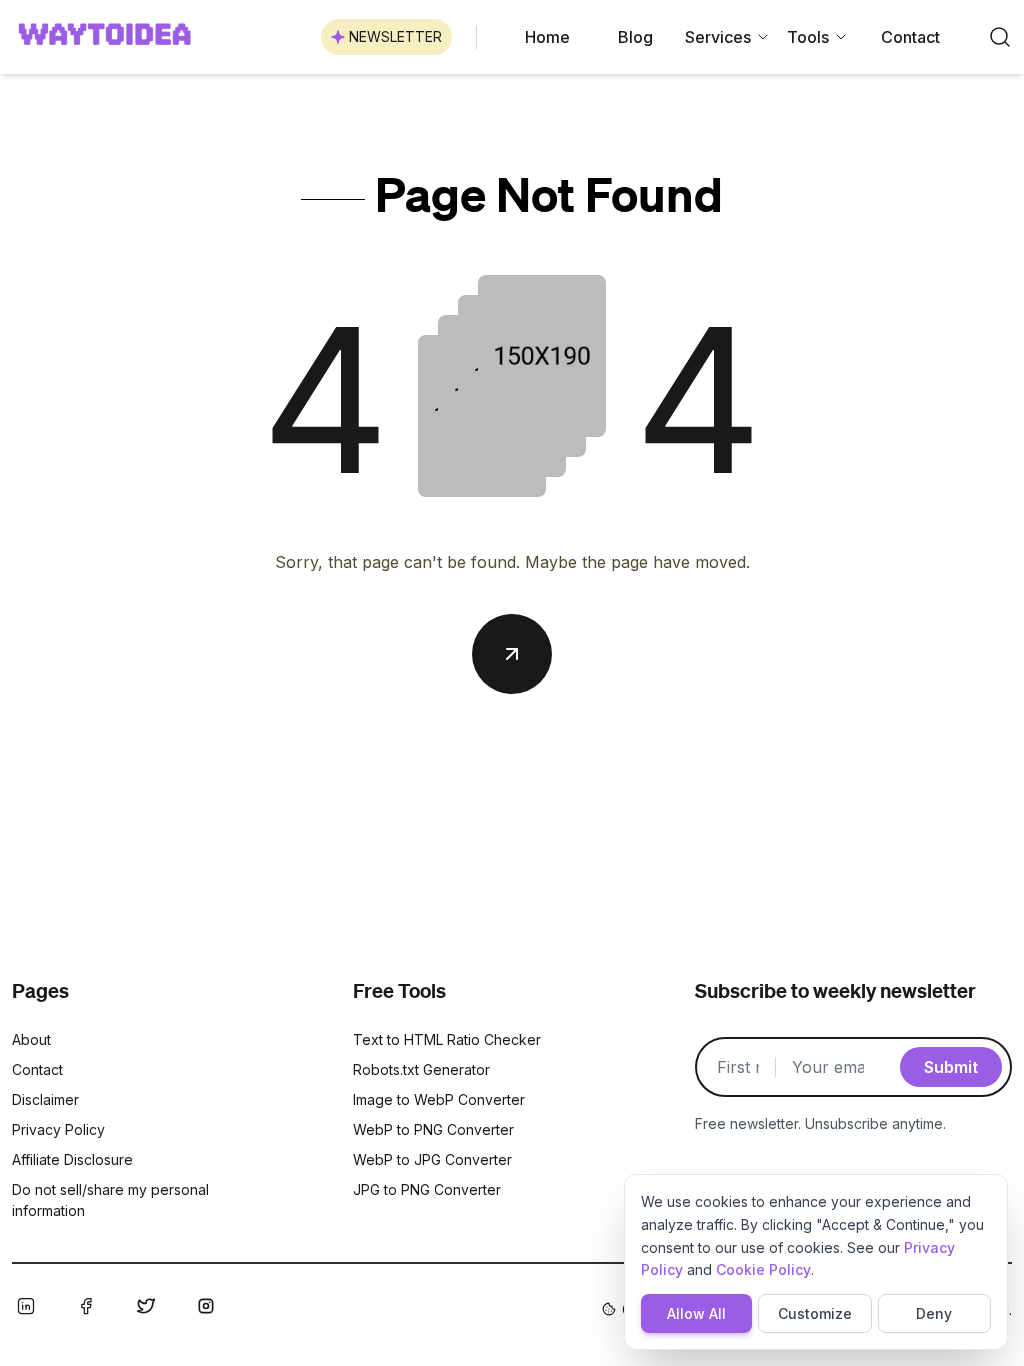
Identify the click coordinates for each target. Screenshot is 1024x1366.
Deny (934, 1313)
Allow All (696, 1313)
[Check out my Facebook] (86, 1306)
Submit (951, 1067)
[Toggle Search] (1000, 37)
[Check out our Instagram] (206, 1306)
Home (547, 37)
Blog (635, 37)
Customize (815, 1313)
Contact (910, 37)
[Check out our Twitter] (146, 1306)
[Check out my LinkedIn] (26, 1306)
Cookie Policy (763, 1269)
